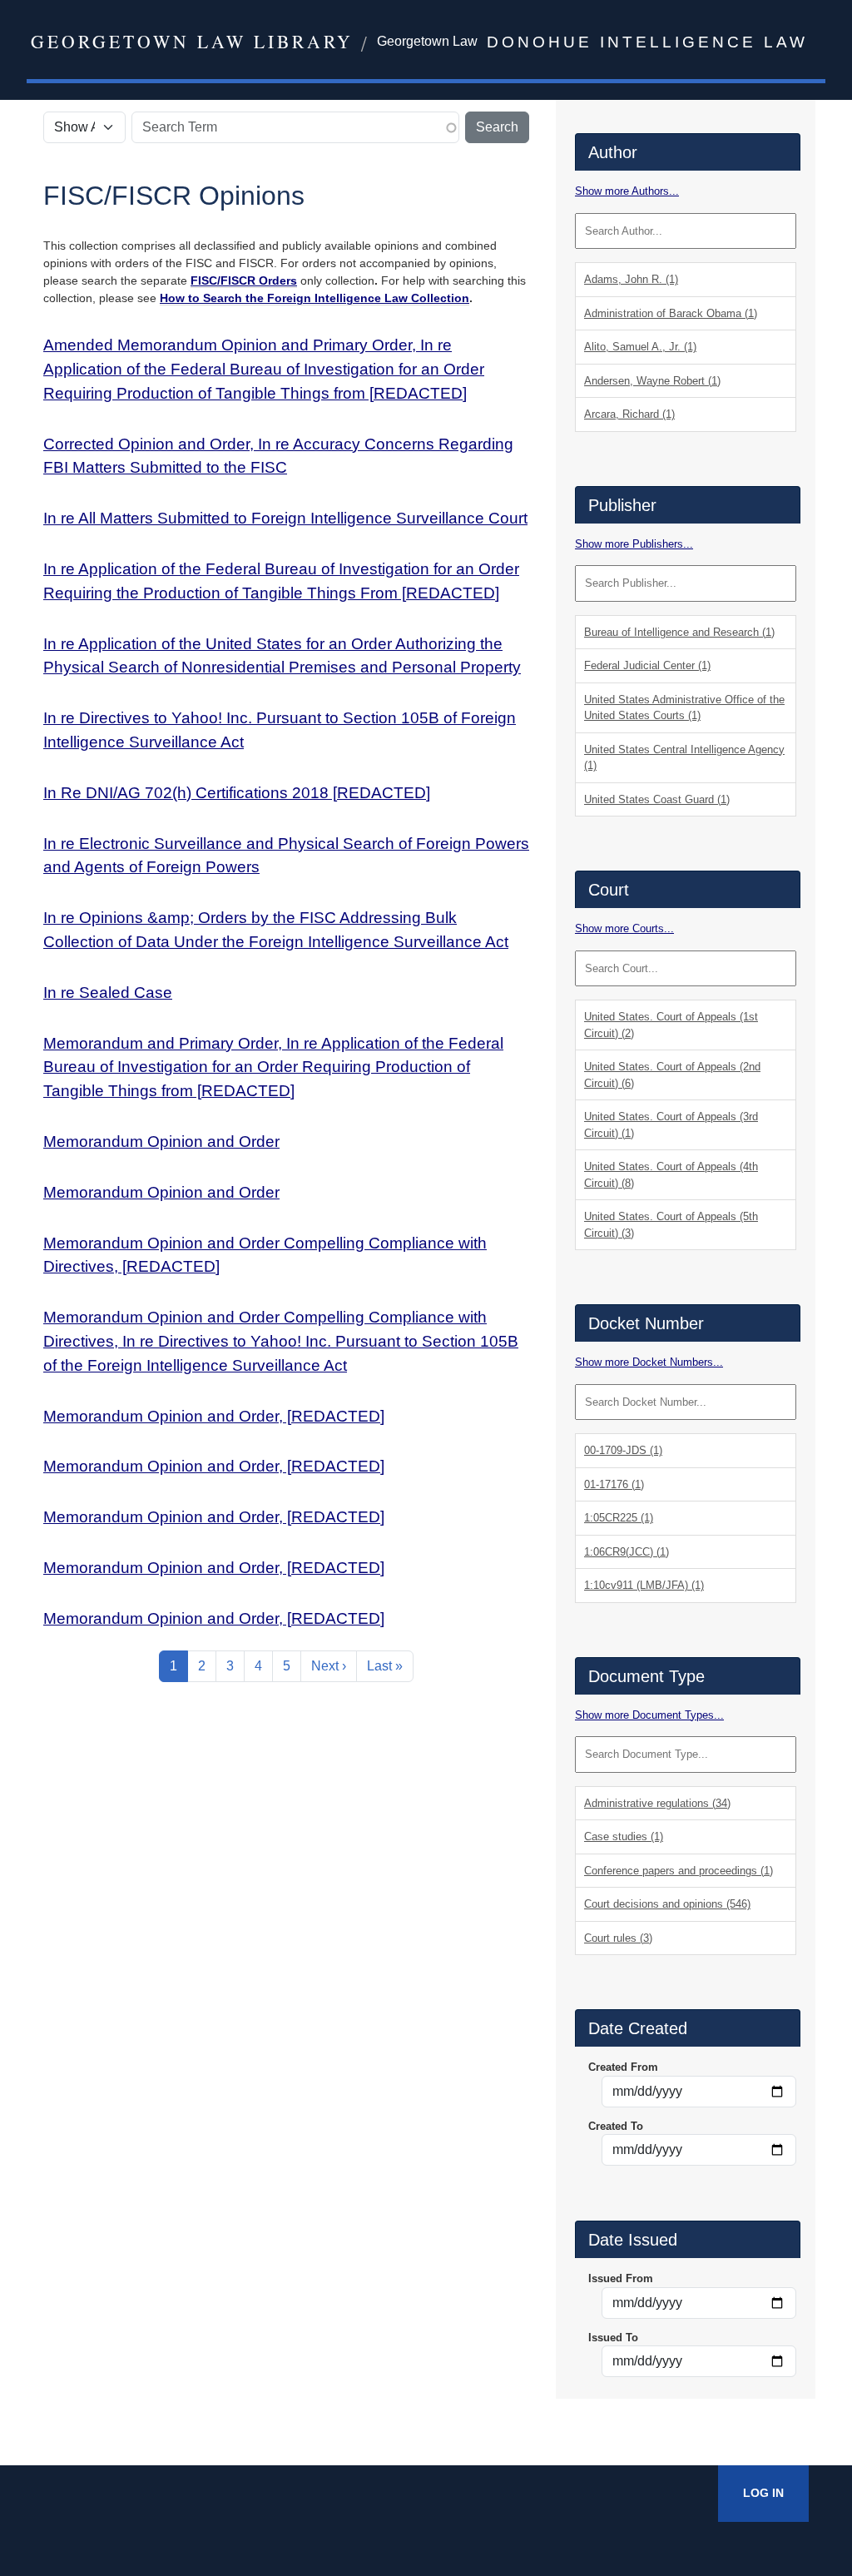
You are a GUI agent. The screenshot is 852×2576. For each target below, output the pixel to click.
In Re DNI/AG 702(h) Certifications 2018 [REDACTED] (237, 793)
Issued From (621, 2278)
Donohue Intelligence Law (647, 42)
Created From (623, 2067)
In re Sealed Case (108, 993)
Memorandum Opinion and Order (161, 1142)
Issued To (613, 2338)
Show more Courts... (624, 928)
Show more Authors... (627, 191)
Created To (616, 2126)
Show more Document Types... (649, 1715)
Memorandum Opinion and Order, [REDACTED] (214, 1416)
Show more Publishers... (634, 544)
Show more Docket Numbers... (649, 1362)
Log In (763, 2493)
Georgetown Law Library (192, 41)
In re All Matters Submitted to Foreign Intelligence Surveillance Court (285, 518)
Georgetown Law (427, 41)
